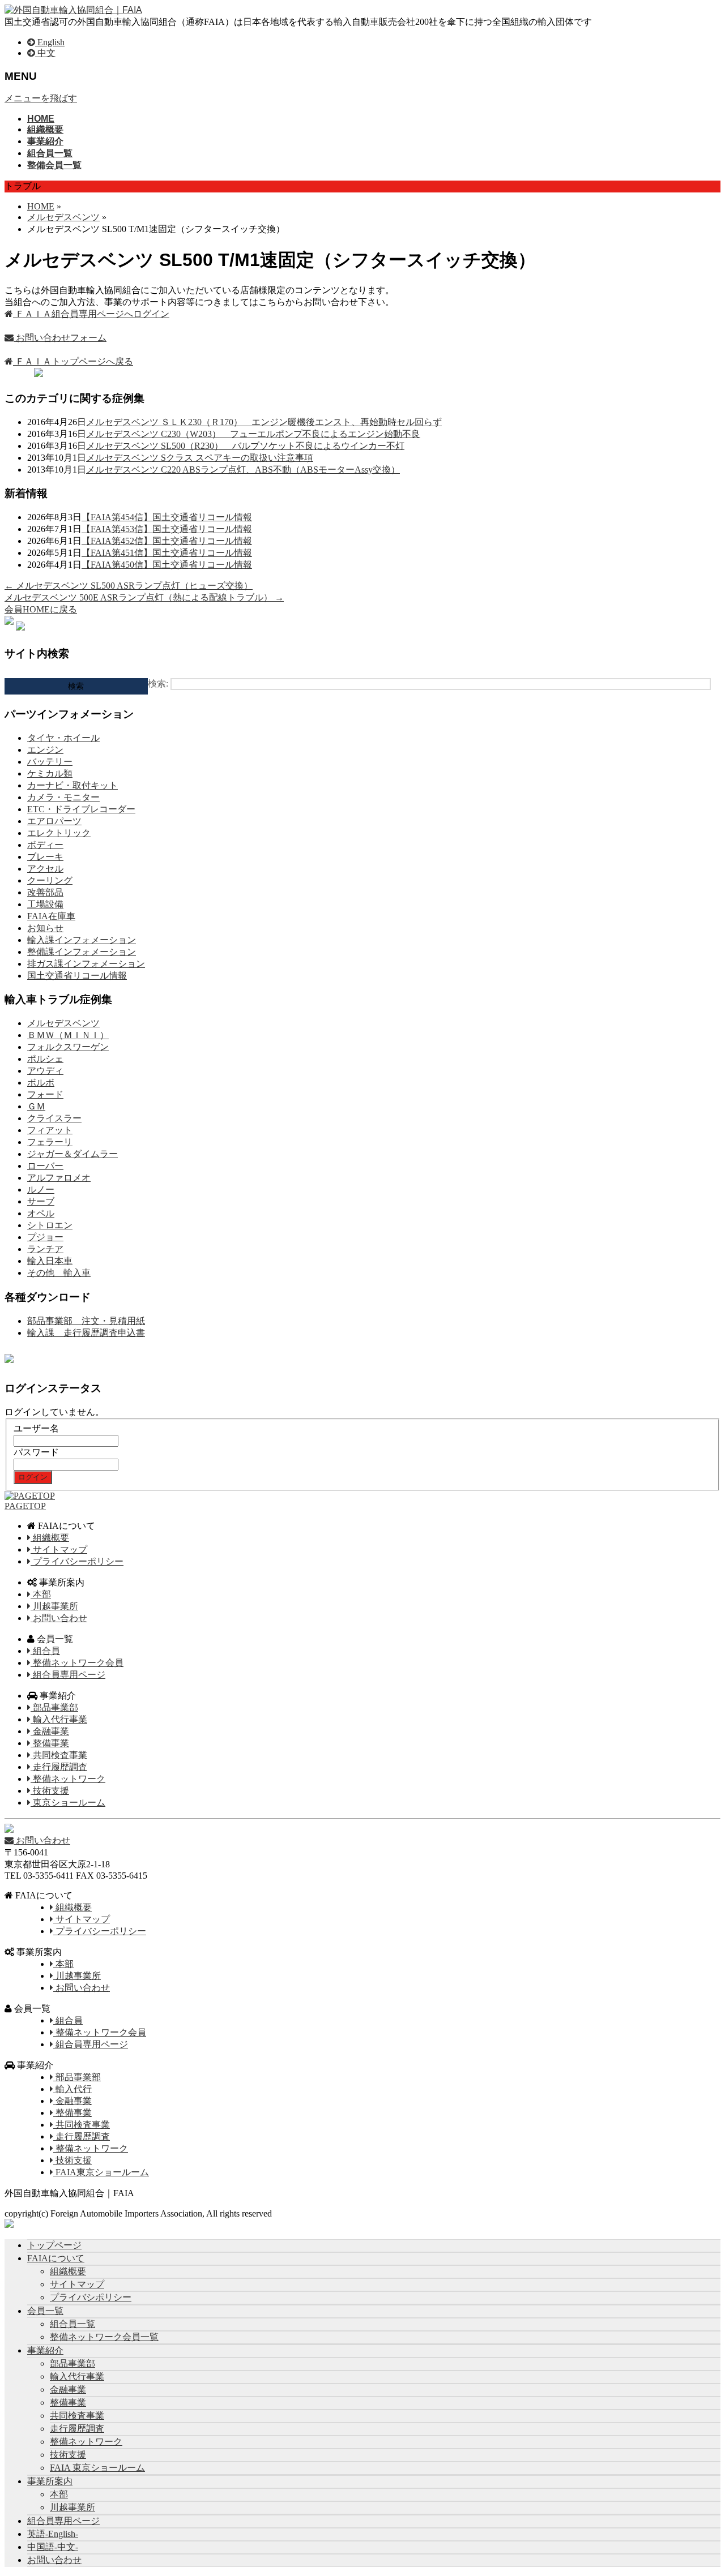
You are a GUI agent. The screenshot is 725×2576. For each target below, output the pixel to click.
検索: (158, 683)
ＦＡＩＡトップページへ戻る (73, 361)
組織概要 (50, 1538)
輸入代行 (72, 2089)
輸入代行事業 (59, 1719)
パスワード (36, 1452)
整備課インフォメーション (82, 952)
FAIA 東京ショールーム (97, 2468)
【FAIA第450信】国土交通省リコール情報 (167, 565)
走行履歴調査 (59, 1767)
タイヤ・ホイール (63, 738)
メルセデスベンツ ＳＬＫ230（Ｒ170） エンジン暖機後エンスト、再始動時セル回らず (264, 422)
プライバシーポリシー (77, 1561)
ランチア (45, 1249)
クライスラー (54, 1118)
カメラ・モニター (63, 797)
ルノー (41, 1190)
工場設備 (45, 904)
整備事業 (50, 1743)
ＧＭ (36, 1106)
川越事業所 (54, 1606)
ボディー (45, 845)
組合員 (45, 1651)
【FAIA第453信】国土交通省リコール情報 (167, 529)
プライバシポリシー (91, 2297)
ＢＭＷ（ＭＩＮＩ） (68, 1035)
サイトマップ (59, 1550)
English (50, 42)
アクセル (45, 869)
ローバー (45, 1166)
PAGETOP (25, 1506)
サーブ (41, 1201)
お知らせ (45, 928)
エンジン (45, 750)
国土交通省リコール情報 (77, 976)
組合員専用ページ (68, 1675)
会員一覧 (45, 2311)
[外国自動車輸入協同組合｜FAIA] (73, 10)
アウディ (45, 1071)
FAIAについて (56, 2258)
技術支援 (50, 1791)
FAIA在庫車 (51, 916)
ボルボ (41, 1083)
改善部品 (45, 892)
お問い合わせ (59, 1618)
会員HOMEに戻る (41, 609)
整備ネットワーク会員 (77, 1663)
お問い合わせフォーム (60, 338)
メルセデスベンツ (63, 1023)
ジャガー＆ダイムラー (72, 1154)
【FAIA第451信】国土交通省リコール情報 (167, 553)
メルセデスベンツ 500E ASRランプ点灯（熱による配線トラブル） (144, 597)
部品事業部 (54, 1707)
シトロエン (50, 1225)
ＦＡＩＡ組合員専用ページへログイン (91, 314)
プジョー (45, 1237)
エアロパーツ (54, 821)
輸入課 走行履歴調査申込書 (86, 1333)
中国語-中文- (53, 2547)
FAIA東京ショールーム (101, 2172)
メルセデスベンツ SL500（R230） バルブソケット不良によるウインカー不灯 (245, 446)
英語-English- (53, 2534)
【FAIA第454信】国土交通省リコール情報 (167, 517)
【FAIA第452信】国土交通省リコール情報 (167, 541)
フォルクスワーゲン (68, 1047)
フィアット (50, 1130)
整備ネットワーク (68, 1779)
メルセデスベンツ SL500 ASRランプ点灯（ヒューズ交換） (129, 586)
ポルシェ (45, 1059)
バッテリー (50, 762)
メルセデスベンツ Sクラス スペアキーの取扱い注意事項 (200, 458)
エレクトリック (59, 833)
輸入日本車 (50, 1261)
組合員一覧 (72, 2324)
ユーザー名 (36, 1428)
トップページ (54, 2245)
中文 (45, 53)
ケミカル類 (50, 773)
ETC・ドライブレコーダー (81, 809)
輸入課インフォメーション (82, 940)
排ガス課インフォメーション (86, 964)
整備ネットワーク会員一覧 (104, 2337)
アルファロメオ (59, 1178)
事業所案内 (50, 2481)
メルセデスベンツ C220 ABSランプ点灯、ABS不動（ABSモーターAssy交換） (243, 470)
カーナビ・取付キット (72, 785)
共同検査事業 (59, 1755)
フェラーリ (50, 1142)
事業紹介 (45, 2350)
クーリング (50, 880)
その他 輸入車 (59, 1273)
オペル (41, 1213)
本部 (41, 1594)
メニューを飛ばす (41, 98)
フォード (45, 1094)
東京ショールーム (68, 1803)
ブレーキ (45, 857)
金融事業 (50, 1731)
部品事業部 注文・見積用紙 (86, 1321)
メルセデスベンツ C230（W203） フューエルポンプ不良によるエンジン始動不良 (253, 434)
